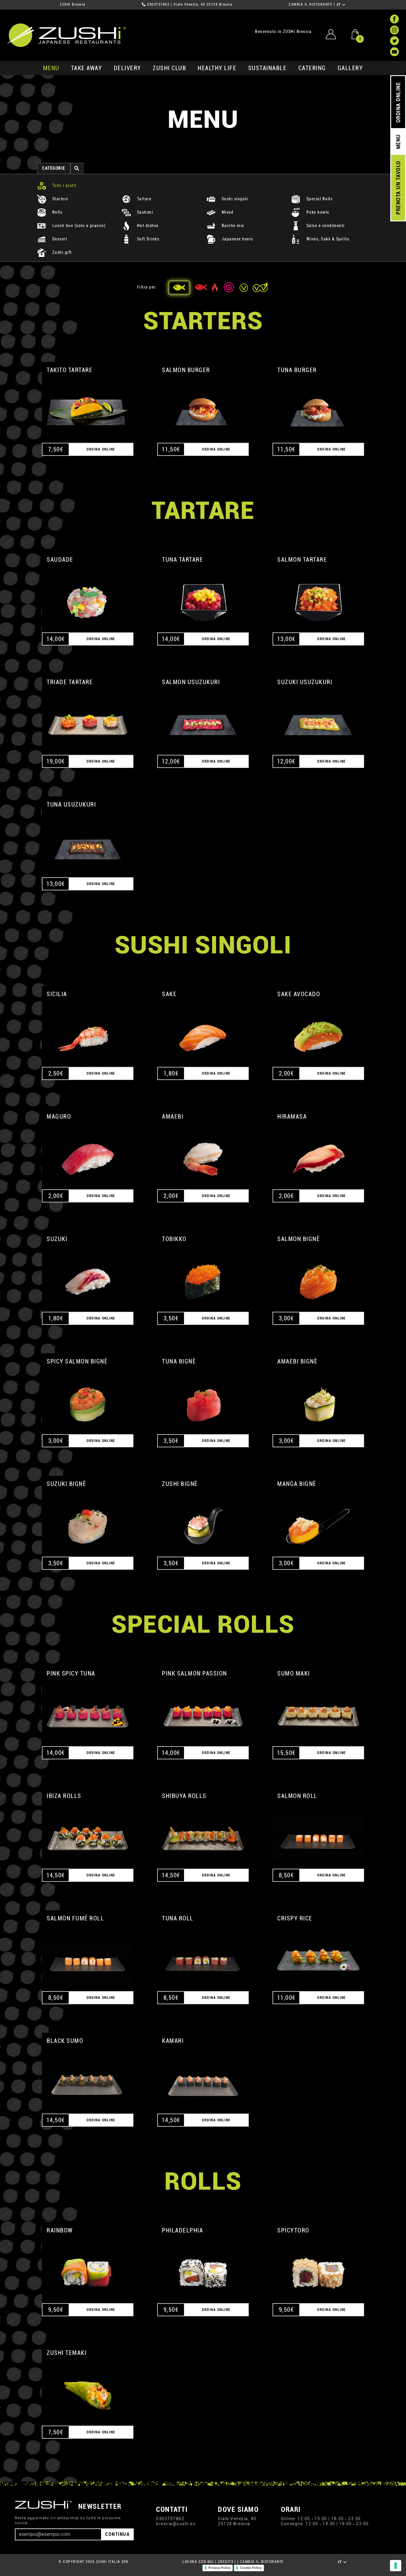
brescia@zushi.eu (176, 2524)
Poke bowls (317, 212)
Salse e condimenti (325, 226)
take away (87, 68)
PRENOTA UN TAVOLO (398, 188)
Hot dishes (147, 226)
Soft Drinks (147, 239)
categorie (54, 168)
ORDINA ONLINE (398, 102)
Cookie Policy (251, 2568)
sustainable (267, 68)
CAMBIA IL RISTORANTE (310, 4)
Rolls (57, 212)
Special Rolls (319, 199)
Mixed (227, 212)
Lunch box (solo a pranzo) (78, 226)
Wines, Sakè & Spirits (327, 239)
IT (340, 5)
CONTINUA (117, 2534)
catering (312, 68)
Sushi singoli (234, 199)
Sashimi (144, 212)
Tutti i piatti (64, 186)
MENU (51, 68)
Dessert (59, 239)
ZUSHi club (169, 68)
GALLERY (350, 68)
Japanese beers (237, 239)
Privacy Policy (219, 2568)
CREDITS (226, 2562)
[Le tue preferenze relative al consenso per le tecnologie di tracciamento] (396, 2566)
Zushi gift (61, 252)
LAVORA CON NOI (198, 2562)
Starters (60, 199)
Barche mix (232, 226)
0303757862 (158, 4)
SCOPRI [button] (88, 406)
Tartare (143, 199)
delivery (128, 68)
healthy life (217, 68)
